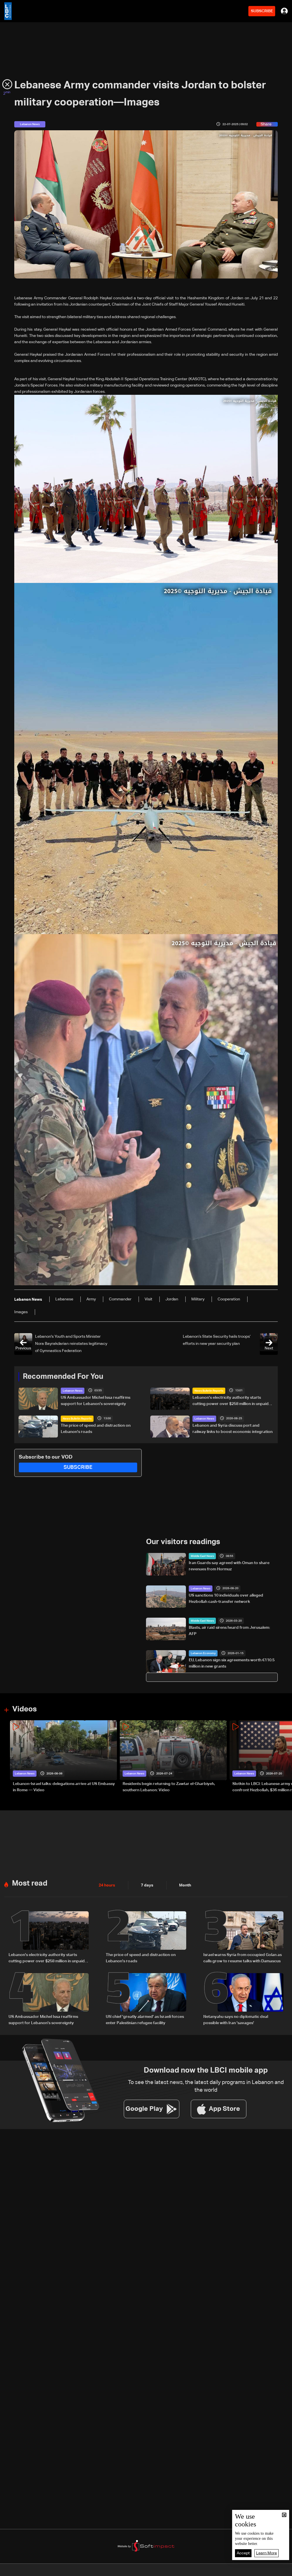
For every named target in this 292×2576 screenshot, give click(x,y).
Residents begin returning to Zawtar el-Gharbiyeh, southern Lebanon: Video (169, 1787)
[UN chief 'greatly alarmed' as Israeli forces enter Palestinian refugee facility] (146, 2000)
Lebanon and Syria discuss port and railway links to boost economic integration (233, 1429)
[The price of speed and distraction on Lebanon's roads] (146, 1938)
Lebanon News (73, 1391)
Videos (25, 1709)
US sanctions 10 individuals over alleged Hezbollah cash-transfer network (226, 1599)
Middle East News (202, 1556)
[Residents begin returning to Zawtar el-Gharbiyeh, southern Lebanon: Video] (173, 1757)
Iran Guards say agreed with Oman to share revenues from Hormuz (229, 1566)
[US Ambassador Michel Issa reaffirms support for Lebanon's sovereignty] (49, 2000)
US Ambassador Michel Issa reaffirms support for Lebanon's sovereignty (96, 1401)
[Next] (285, 1757)
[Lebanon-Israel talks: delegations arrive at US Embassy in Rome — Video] (63, 1757)
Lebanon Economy (203, 1653)
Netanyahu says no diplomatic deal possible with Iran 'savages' (236, 2020)
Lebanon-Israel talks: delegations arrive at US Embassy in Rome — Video (64, 1787)
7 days (147, 1885)
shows (209, 2571)
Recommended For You (63, 1377)
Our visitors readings (183, 1542)
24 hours (107, 1885)
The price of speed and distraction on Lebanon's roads (96, 1429)
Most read (30, 1884)
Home (30, 2571)
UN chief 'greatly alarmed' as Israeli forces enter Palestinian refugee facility (145, 2020)
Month (185, 1885)
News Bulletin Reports (209, 1391)
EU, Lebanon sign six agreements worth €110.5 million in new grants (232, 1663)
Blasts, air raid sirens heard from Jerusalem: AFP (229, 1631)
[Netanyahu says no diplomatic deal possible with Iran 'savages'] (243, 2000)
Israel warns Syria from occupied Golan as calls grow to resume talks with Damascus (243, 1958)
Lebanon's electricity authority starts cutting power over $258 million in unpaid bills (231, 1401)
